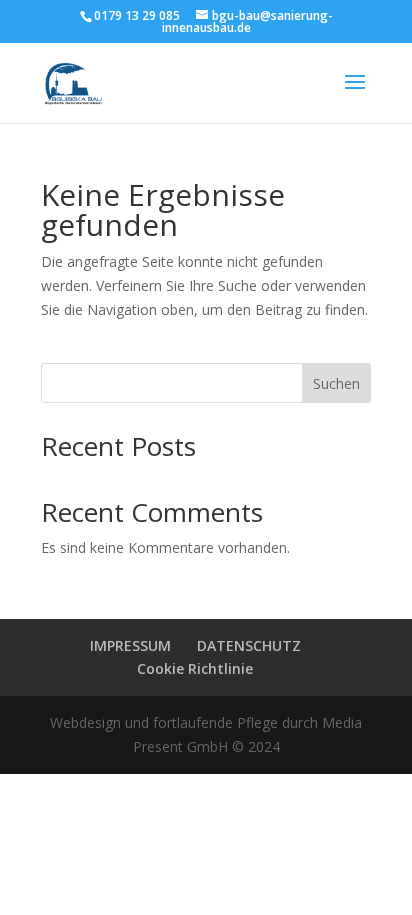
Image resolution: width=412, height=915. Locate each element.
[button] (355, 95)
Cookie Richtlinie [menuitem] (195, 668)
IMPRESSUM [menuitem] (130, 645)
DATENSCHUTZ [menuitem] (249, 645)
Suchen (336, 383)
